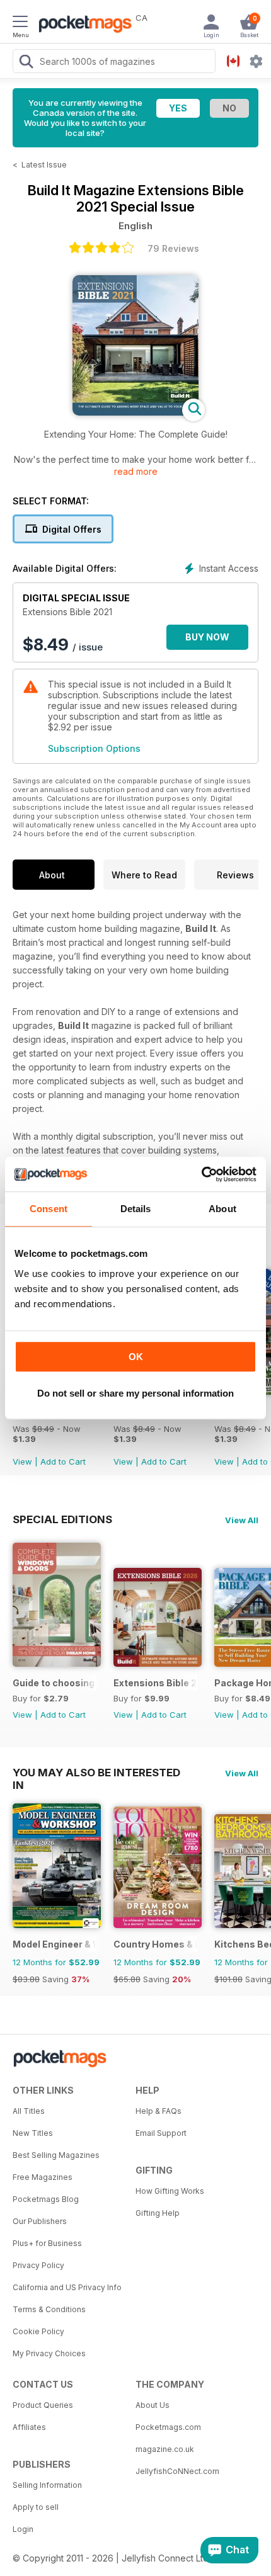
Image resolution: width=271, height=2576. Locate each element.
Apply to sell (36, 2507)
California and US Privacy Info (67, 2287)
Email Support (161, 2133)
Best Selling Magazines (56, 2155)
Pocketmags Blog (46, 2199)
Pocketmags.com (168, 2427)
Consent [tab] (49, 1209)
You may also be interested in (96, 1773)
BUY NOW (207, 637)
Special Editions (62, 1519)
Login (23, 2529)
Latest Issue (44, 165)
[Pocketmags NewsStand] (82, 25)
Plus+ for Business (47, 2243)
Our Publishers (40, 2221)
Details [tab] (136, 1209)
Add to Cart (63, 1461)
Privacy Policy (38, 2265)
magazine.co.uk (165, 2449)
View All (242, 1520)
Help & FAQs (159, 2111)
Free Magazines (43, 2177)
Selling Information (47, 2485)
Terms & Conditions (49, 2309)
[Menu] (20, 23)
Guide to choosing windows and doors (55, 1683)
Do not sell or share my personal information (135, 1393)
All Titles (29, 2111)
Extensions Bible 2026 (155, 1683)
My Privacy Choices (49, 2353)
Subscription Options (94, 748)
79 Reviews (173, 248)
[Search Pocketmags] (26, 63)
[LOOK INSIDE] (135, 412)
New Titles (33, 2133)
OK (136, 1357)
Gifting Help (158, 2213)
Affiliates (29, 2427)
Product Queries (43, 2405)
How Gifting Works (170, 2191)
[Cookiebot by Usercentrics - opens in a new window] (201, 1174)
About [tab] (222, 1209)
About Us (153, 2405)
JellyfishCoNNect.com (177, 2471)
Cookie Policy (38, 2331)
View (22, 1461)
